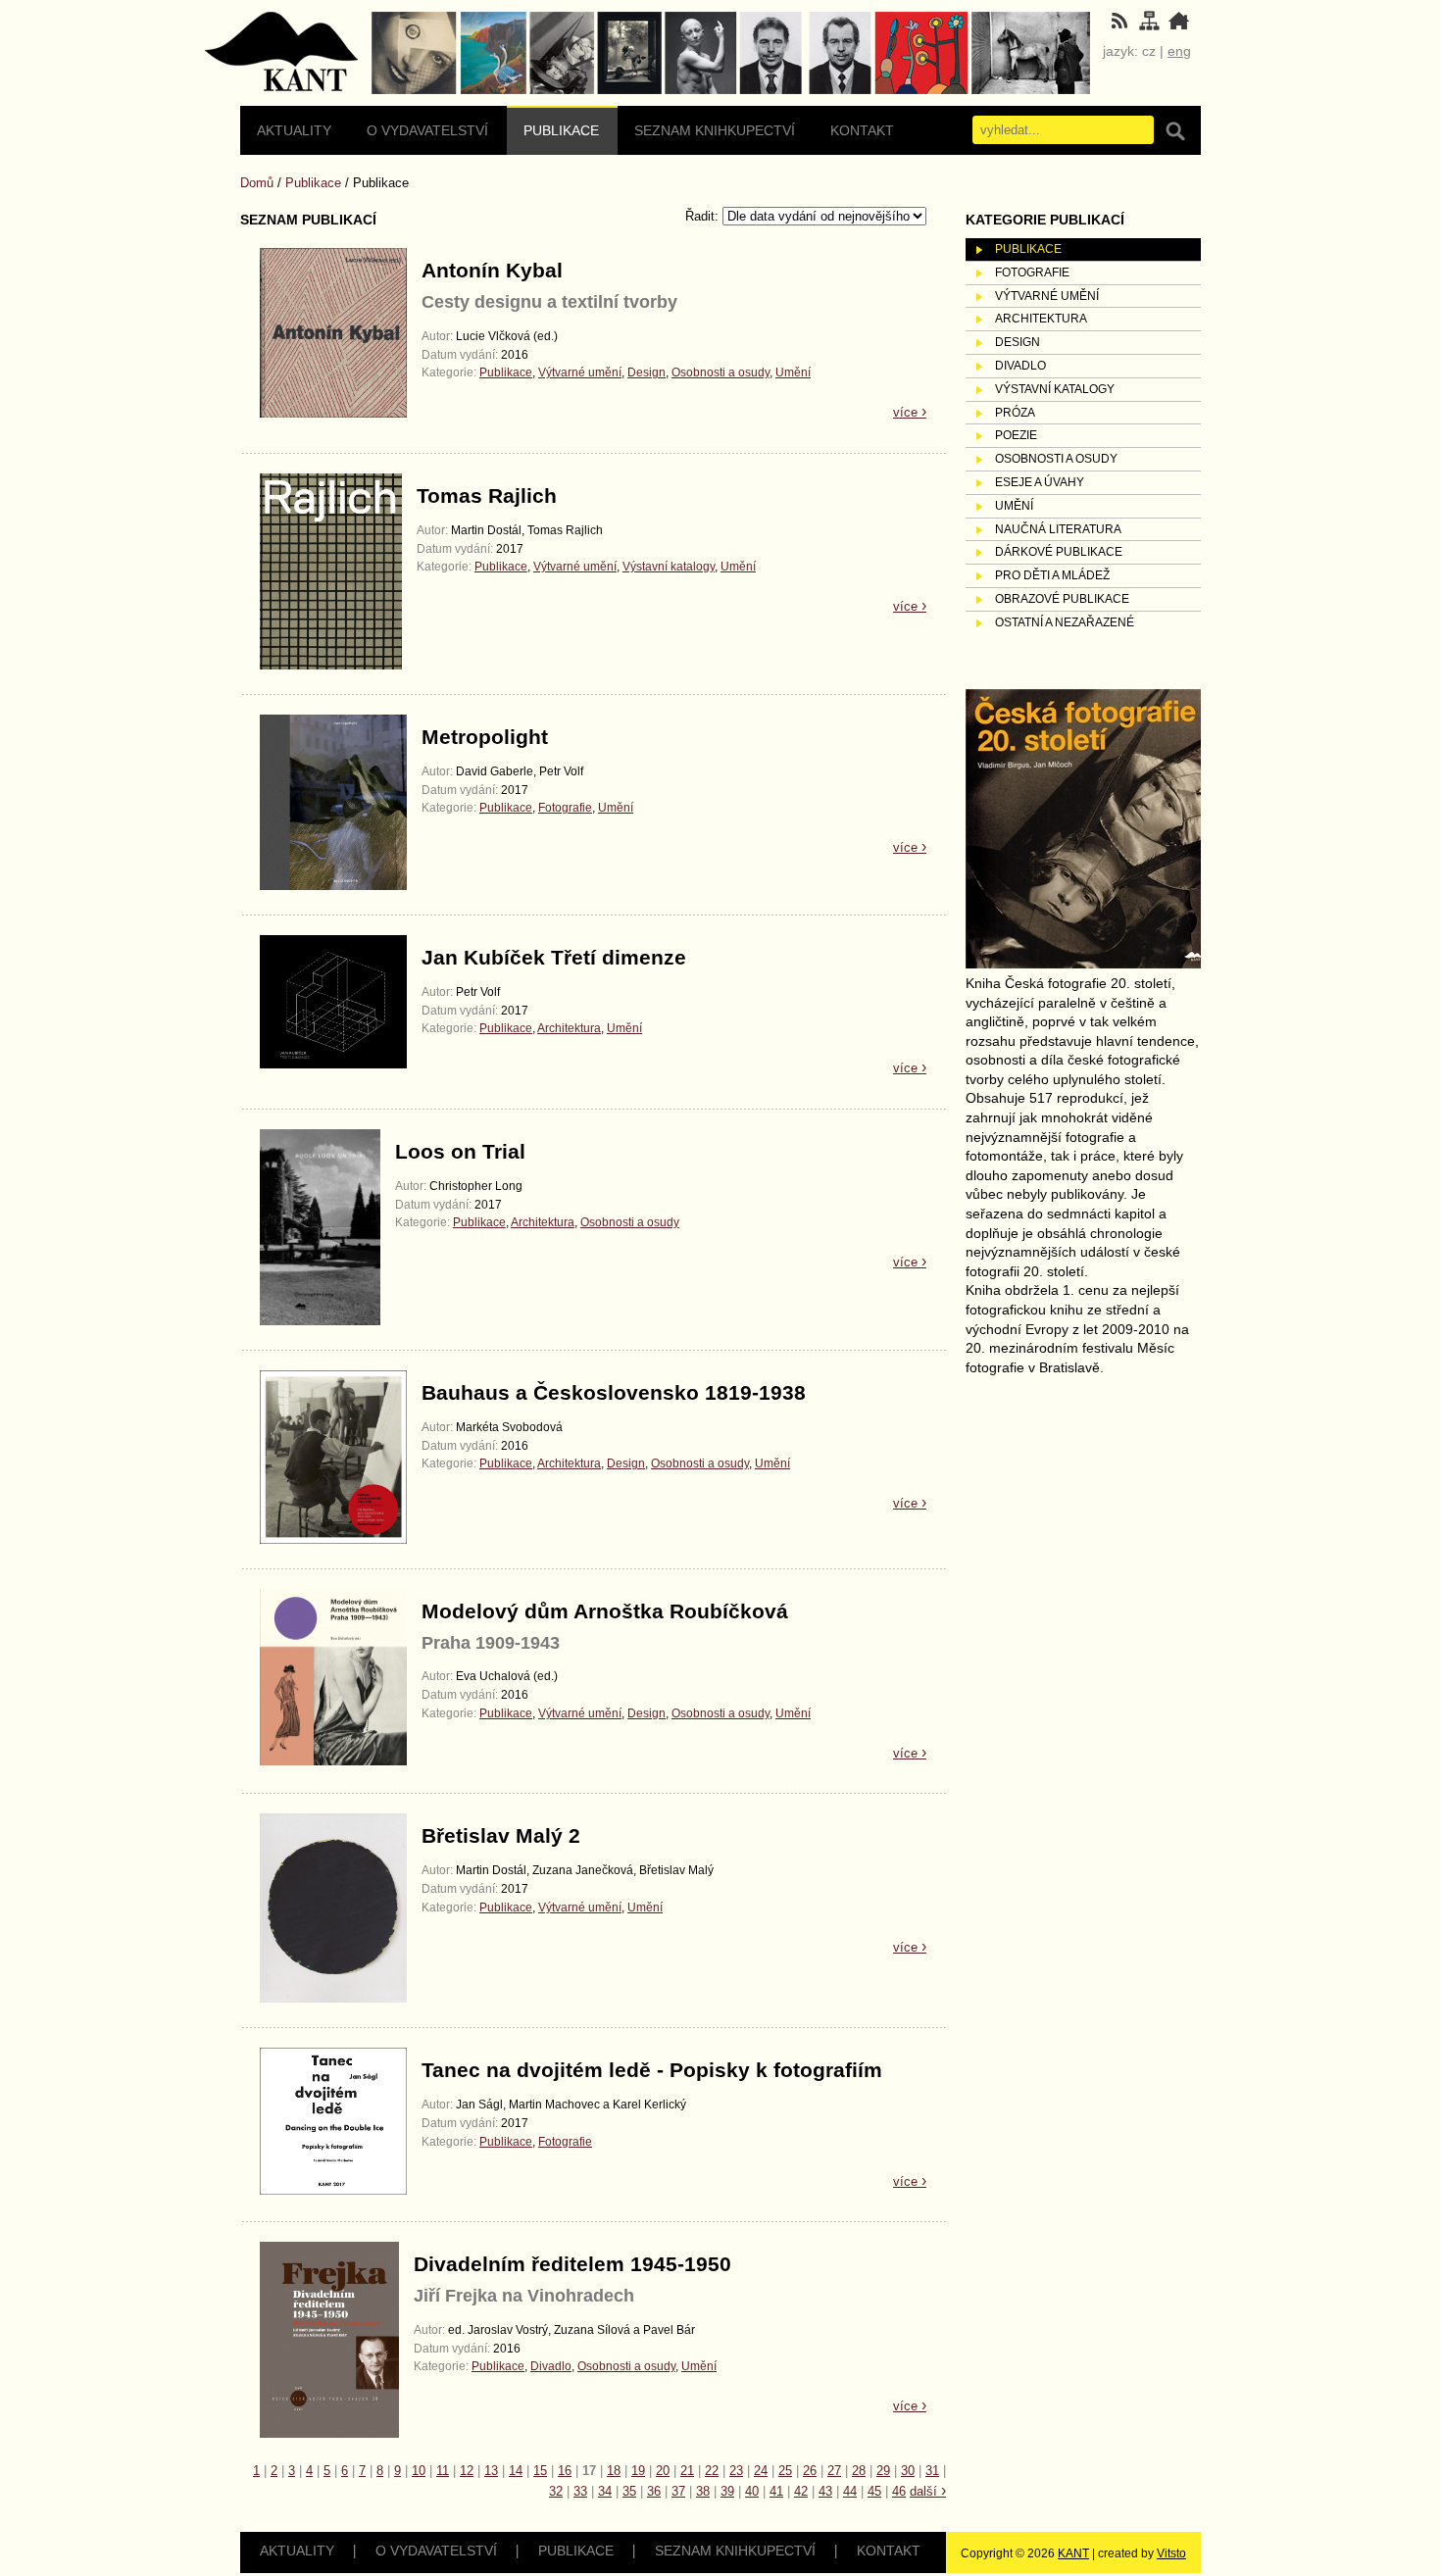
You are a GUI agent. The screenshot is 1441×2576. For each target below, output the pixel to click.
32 (556, 2491)
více (910, 412)
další (928, 2491)
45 (874, 2491)
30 (908, 2471)
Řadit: (704, 216)
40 (752, 2491)
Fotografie (565, 808)
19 (638, 2471)
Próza (1015, 413)
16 (565, 2471)
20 (663, 2471)
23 (736, 2471)
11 (443, 2471)
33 (580, 2491)
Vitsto (1171, 2553)
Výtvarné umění (580, 372)
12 (467, 2471)
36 (654, 2491)
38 (703, 2491)
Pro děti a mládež (1052, 575)
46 (899, 2491)
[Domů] (1178, 26)
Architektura (569, 1028)
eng (1179, 51)
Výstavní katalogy (669, 567)
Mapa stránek (282, 54)
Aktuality (294, 130)
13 (491, 2471)
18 (614, 2471)
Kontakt (862, 130)
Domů (257, 183)
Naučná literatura (1058, 529)
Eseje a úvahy (1040, 482)
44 (850, 2491)
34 (605, 2491)
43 (825, 2491)
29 (883, 2471)
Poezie (1016, 435)
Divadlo (551, 2366)
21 (687, 2471)
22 (712, 2471)
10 (419, 2471)
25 (785, 2471)
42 (801, 2491)
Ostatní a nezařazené (1065, 622)
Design (646, 372)
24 (761, 2471)
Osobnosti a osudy (720, 372)
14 (516, 2471)
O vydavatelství (427, 130)
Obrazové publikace (1062, 599)
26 (810, 2471)
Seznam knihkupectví (715, 130)
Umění (793, 372)
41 (776, 2491)
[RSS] (1119, 26)
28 (859, 2471)
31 (932, 2471)
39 (727, 2491)
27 (834, 2471)
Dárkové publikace (1059, 552)
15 (540, 2471)
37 (678, 2491)
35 (629, 2491)
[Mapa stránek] (1149, 26)
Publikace (561, 130)
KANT (1073, 2553)
